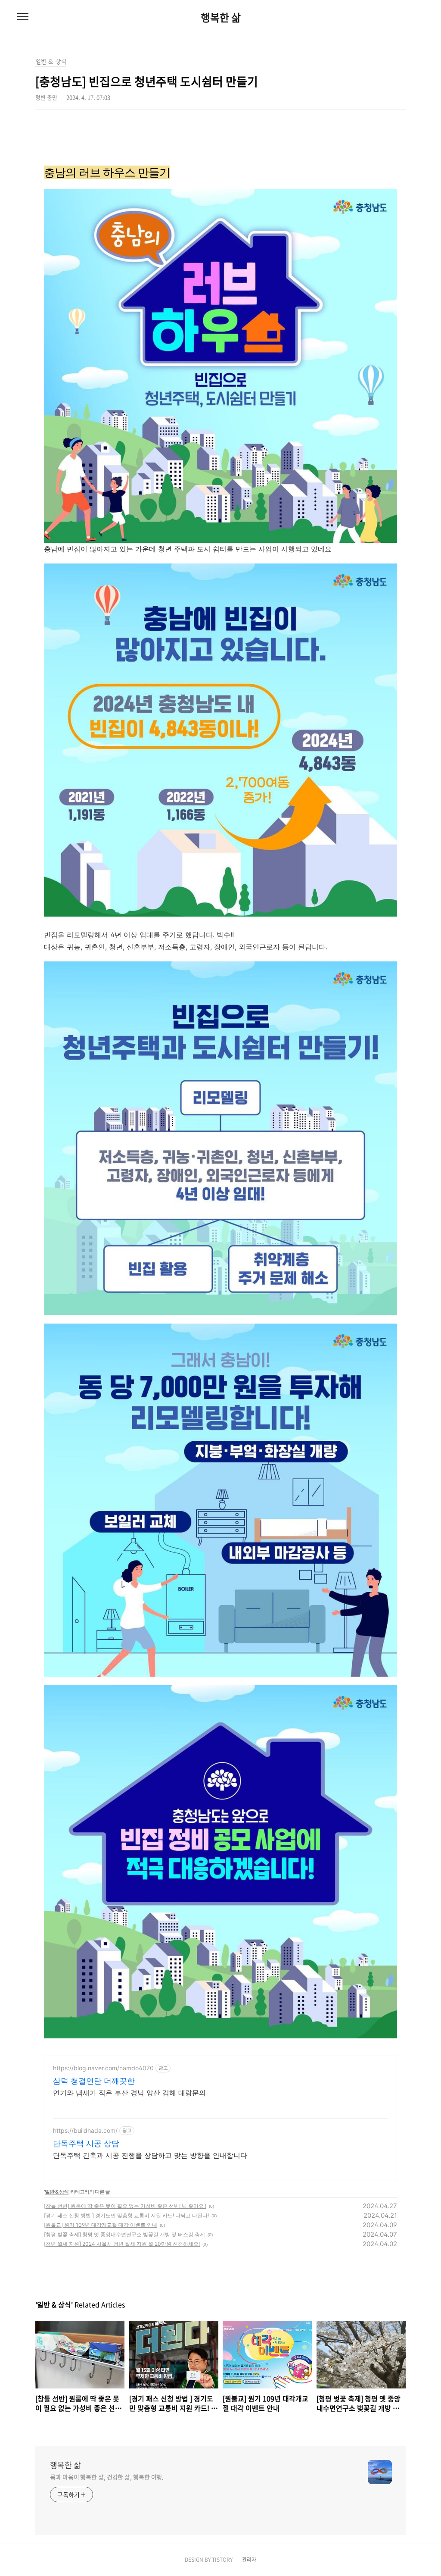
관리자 (249, 2560)
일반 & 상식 (57, 2192)
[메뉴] (23, 17)
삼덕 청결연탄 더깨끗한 (94, 2081)
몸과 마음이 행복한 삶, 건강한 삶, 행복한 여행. (107, 2477)
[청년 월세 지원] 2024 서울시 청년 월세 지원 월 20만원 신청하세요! (122, 2244)
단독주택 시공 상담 (86, 2143)
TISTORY (222, 2560)
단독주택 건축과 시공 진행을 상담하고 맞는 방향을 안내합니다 (150, 2155)
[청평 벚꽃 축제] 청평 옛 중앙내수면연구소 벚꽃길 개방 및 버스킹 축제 (124, 2234)
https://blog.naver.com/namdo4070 (103, 2068)
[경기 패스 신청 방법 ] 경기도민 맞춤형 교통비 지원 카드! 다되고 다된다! (126, 2215)
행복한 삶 (221, 17)
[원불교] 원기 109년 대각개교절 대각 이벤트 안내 (101, 2225)
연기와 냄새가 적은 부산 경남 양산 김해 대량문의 (129, 2093)
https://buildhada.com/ (85, 2130)
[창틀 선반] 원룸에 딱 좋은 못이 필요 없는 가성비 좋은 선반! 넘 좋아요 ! (125, 2206)
